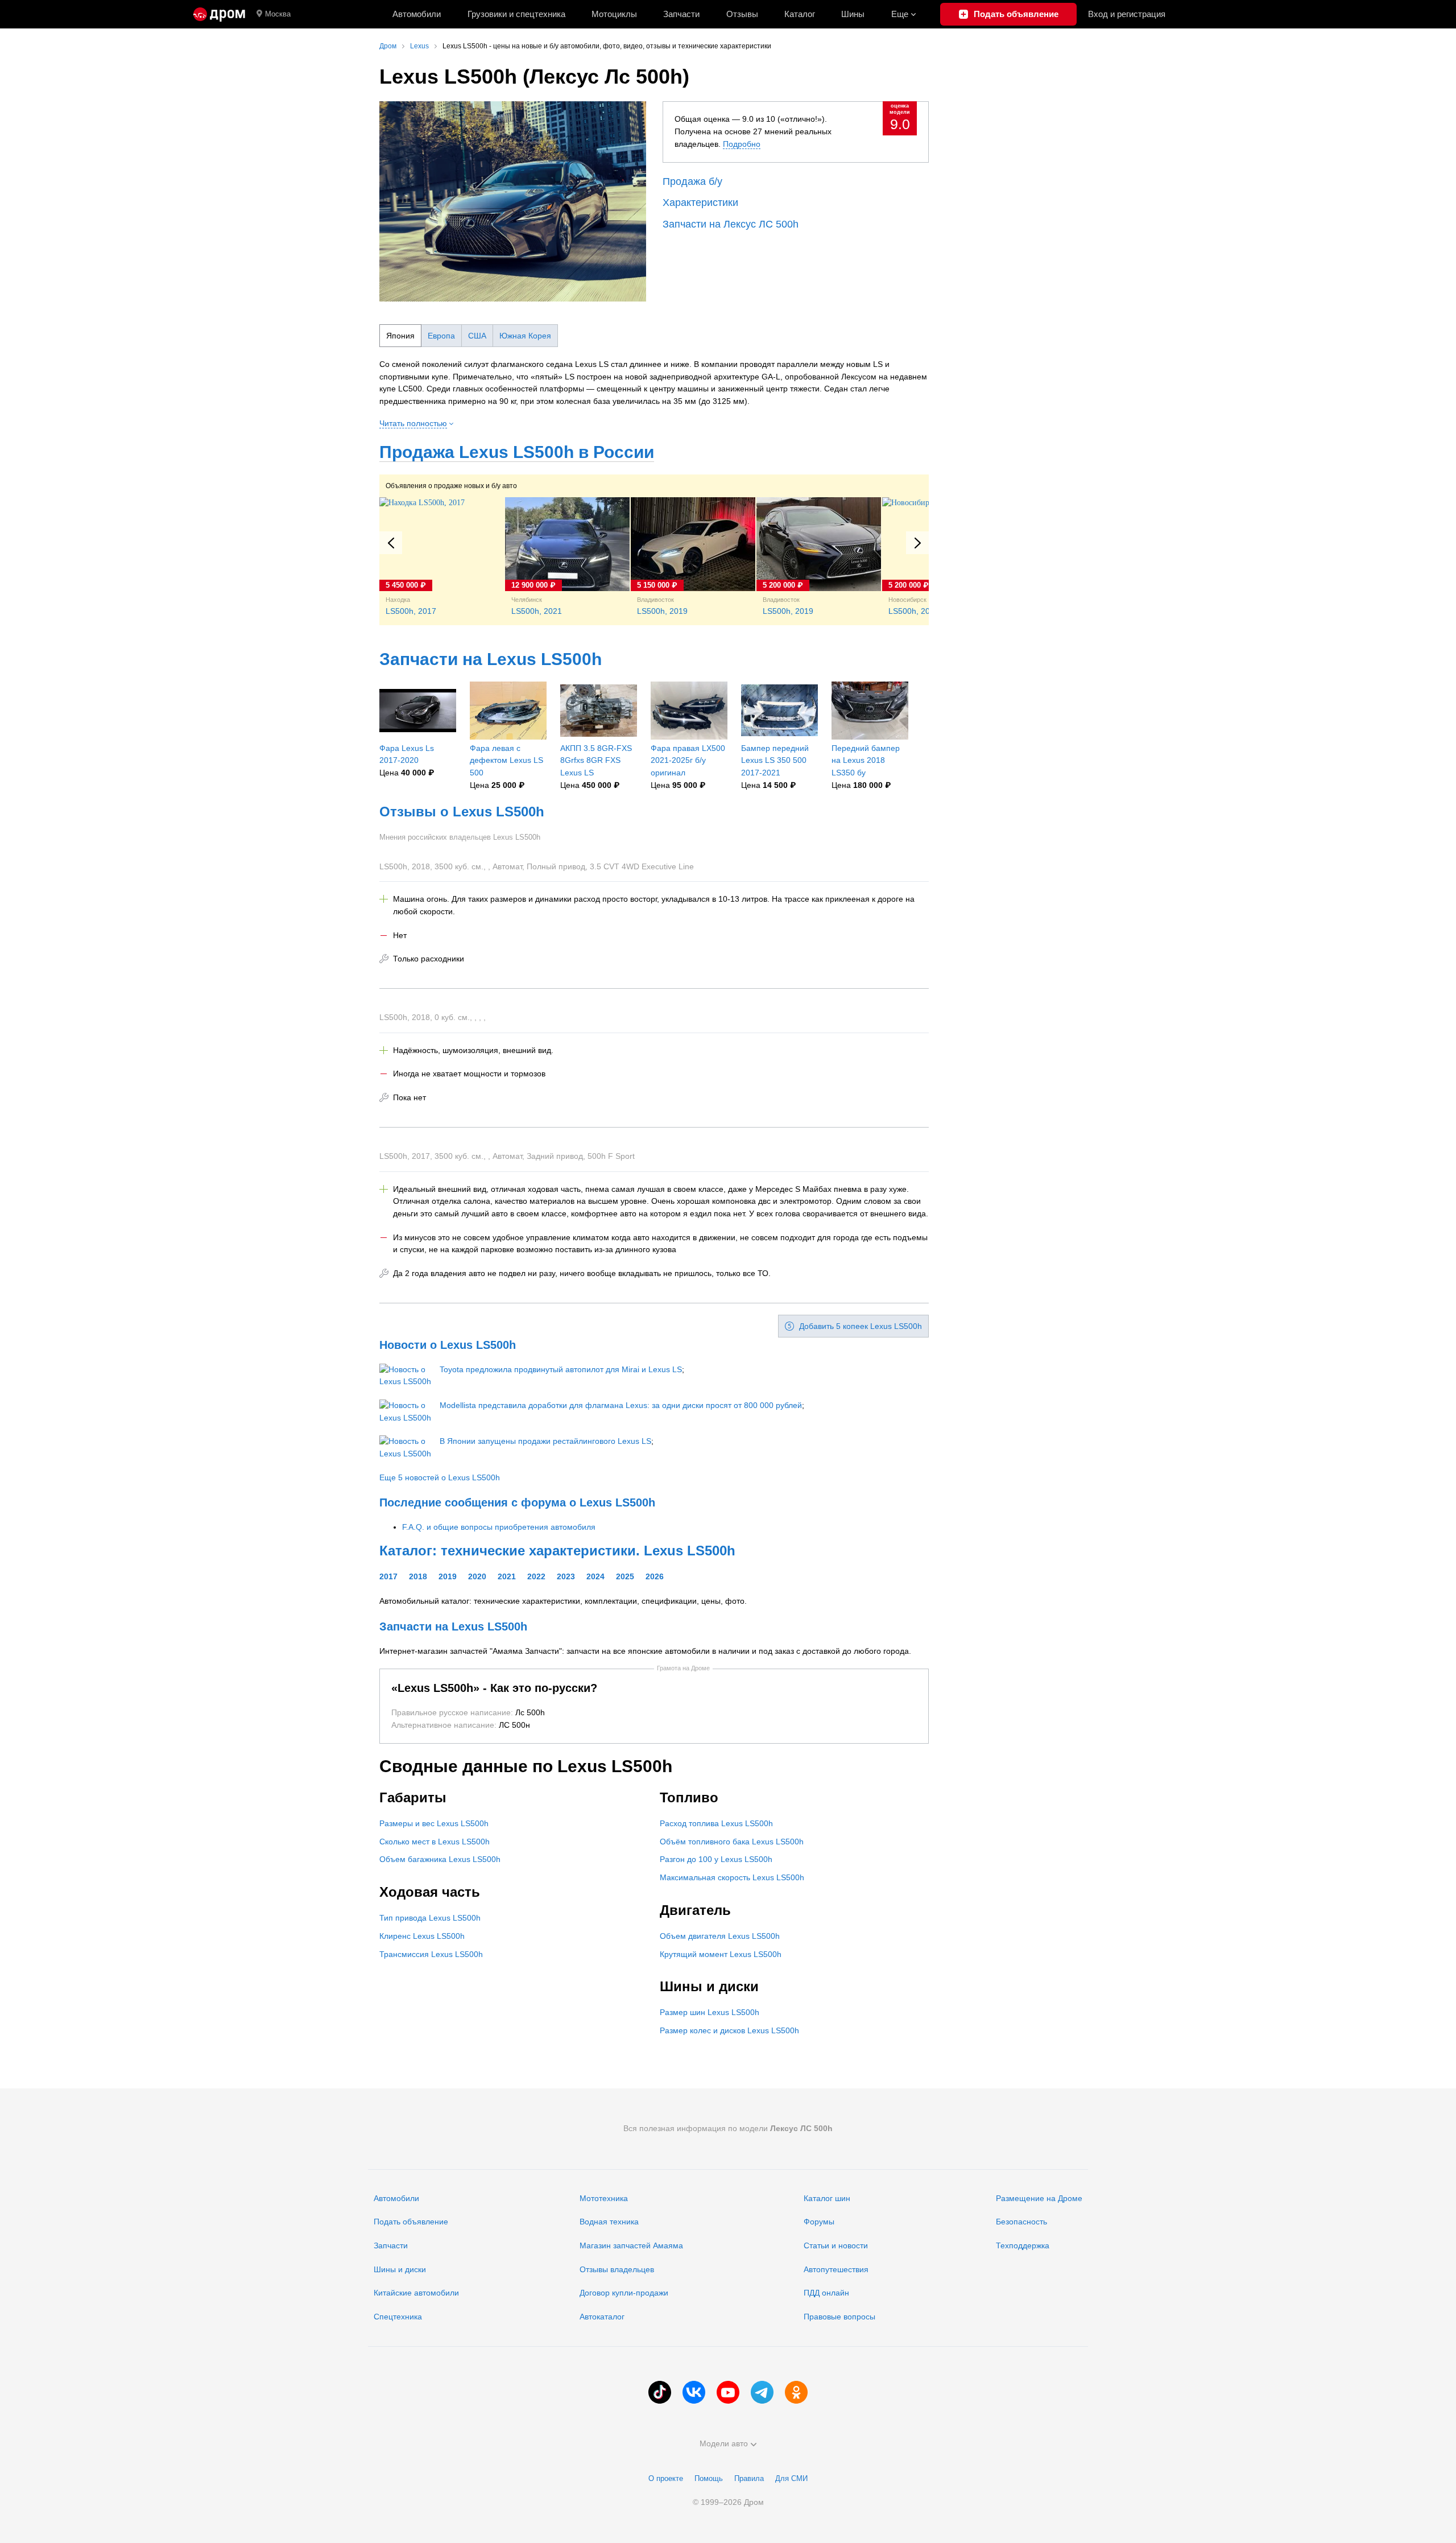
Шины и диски (400, 2269)
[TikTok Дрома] (660, 2392)
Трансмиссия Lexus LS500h (431, 1954)
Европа (441, 336)
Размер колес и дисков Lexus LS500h (729, 2030)
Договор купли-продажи (624, 2293)
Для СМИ (791, 2478)
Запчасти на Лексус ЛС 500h (731, 224)
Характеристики (700, 203)
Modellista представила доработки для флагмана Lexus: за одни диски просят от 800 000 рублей (621, 1405)
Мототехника (604, 2198)
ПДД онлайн (826, 2293)
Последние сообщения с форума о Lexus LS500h (517, 1502)
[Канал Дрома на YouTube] (728, 2392)
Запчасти (681, 14)
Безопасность (1021, 2222)
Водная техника (609, 2222)
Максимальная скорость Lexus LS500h (732, 1877)
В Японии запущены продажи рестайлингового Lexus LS (545, 1441)
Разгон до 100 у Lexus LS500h (716, 1859)
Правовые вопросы (839, 2317)
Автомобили (417, 14)
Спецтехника (398, 2317)
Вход (1127, 14)
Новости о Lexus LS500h (448, 1345)
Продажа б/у (692, 181)
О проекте (666, 2478)
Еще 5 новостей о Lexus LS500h (440, 1477)
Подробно (742, 144)
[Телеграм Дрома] (762, 2392)
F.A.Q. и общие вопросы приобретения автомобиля (499, 1527)
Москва (278, 14)
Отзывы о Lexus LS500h (462, 812)
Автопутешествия (836, 2269)
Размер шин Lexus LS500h (710, 2012)
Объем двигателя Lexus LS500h (720, 1936)
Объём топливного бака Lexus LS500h (732, 1842)
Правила (749, 2478)
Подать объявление (411, 2222)
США (477, 336)
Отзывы (742, 14)
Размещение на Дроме (1039, 2198)
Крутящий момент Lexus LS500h (721, 1954)
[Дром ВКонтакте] (694, 2392)
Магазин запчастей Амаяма (631, 2245)
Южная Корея (525, 336)
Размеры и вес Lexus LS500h (434, 1823)
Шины (853, 14)
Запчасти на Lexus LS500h (491, 659)
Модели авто (724, 2443)
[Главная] (219, 14)
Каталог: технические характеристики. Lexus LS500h (557, 1551)
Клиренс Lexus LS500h (422, 1936)
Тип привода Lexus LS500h (430, 1918)
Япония (400, 336)
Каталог (800, 14)
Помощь (709, 2478)
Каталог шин (827, 2198)
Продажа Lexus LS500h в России (517, 452)
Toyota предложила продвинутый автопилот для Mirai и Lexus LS (561, 1369)
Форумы (819, 2222)
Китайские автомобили (416, 2293)
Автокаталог (602, 2317)
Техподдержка (1023, 2245)
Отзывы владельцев (617, 2269)
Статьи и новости (836, 2245)
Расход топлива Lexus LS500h (716, 1823)
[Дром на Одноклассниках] (796, 2392)
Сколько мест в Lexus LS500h (435, 1842)
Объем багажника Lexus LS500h (440, 1859)
